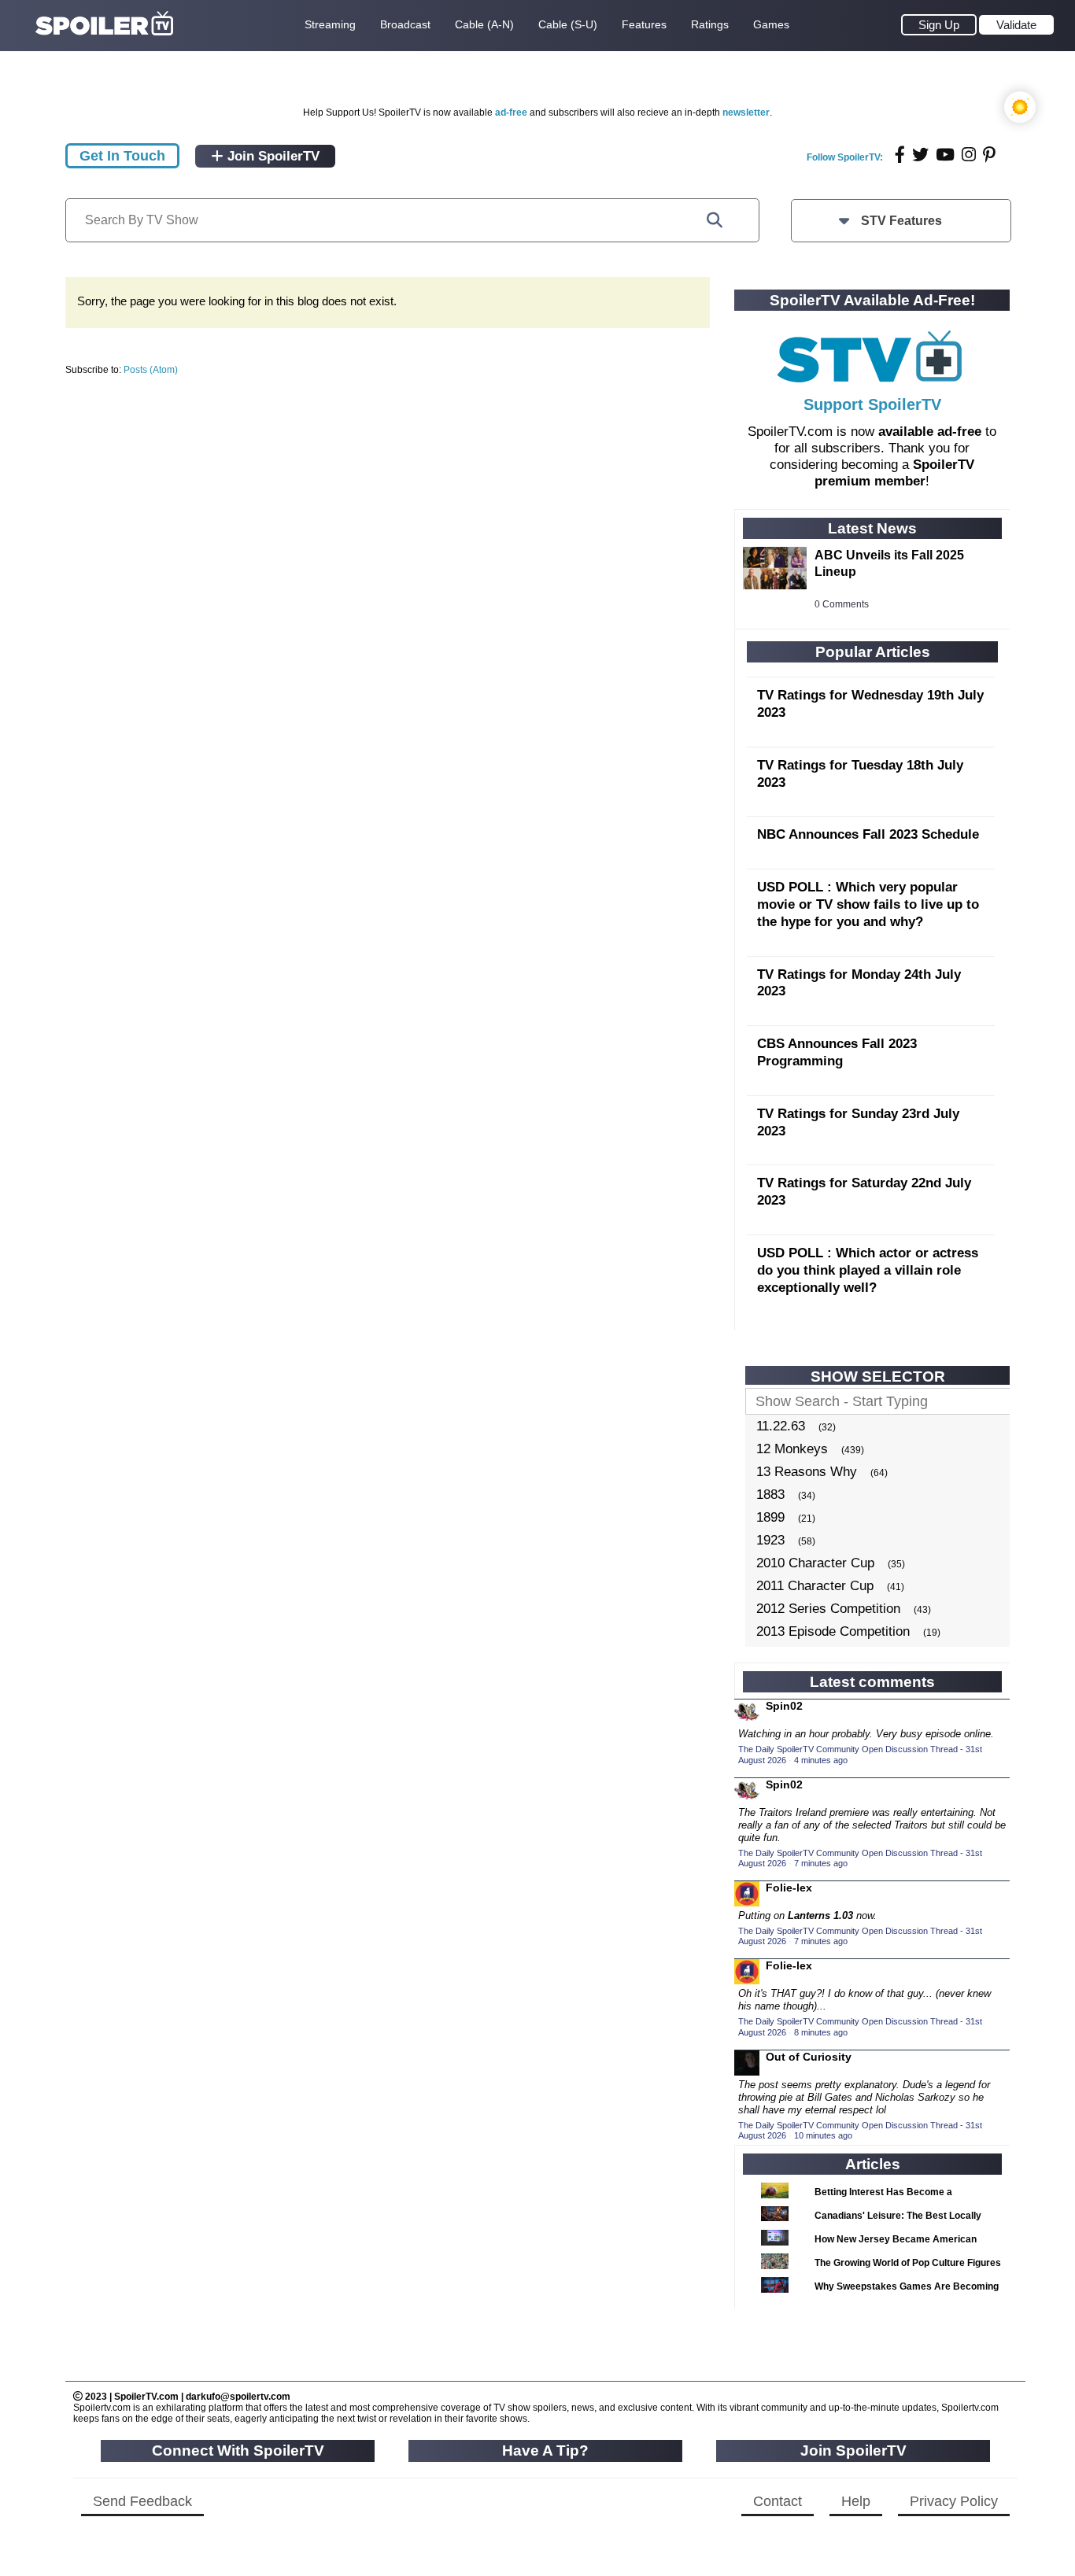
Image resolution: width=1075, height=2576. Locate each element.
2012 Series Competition (828, 1609)
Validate (1016, 25)
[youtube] (945, 155)
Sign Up (939, 25)
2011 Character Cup (815, 1586)
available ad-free (930, 432)
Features (644, 24)
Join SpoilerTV (272, 156)
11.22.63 (781, 1426)
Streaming (330, 24)
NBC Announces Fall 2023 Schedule (868, 834)
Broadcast (405, 24)
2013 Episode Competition (833, 1631)
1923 (770, 1540)
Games (771, 24)
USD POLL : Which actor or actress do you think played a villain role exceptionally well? (868, 1270)
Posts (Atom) (151, 370)
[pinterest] (989, 155)
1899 (770, 1517)
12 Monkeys (792, 1449)
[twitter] (920, 155)
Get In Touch (122, 156)
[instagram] (969, 155)
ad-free (511, 113)
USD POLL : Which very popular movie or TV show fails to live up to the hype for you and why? (868, 904)
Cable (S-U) (568, 24)
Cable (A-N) (484, 24)
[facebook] (900, 155)
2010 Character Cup (815, 1563)
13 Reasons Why (807, 1472)
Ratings (710, 24)
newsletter (746, 113)
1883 (770, 1495)
